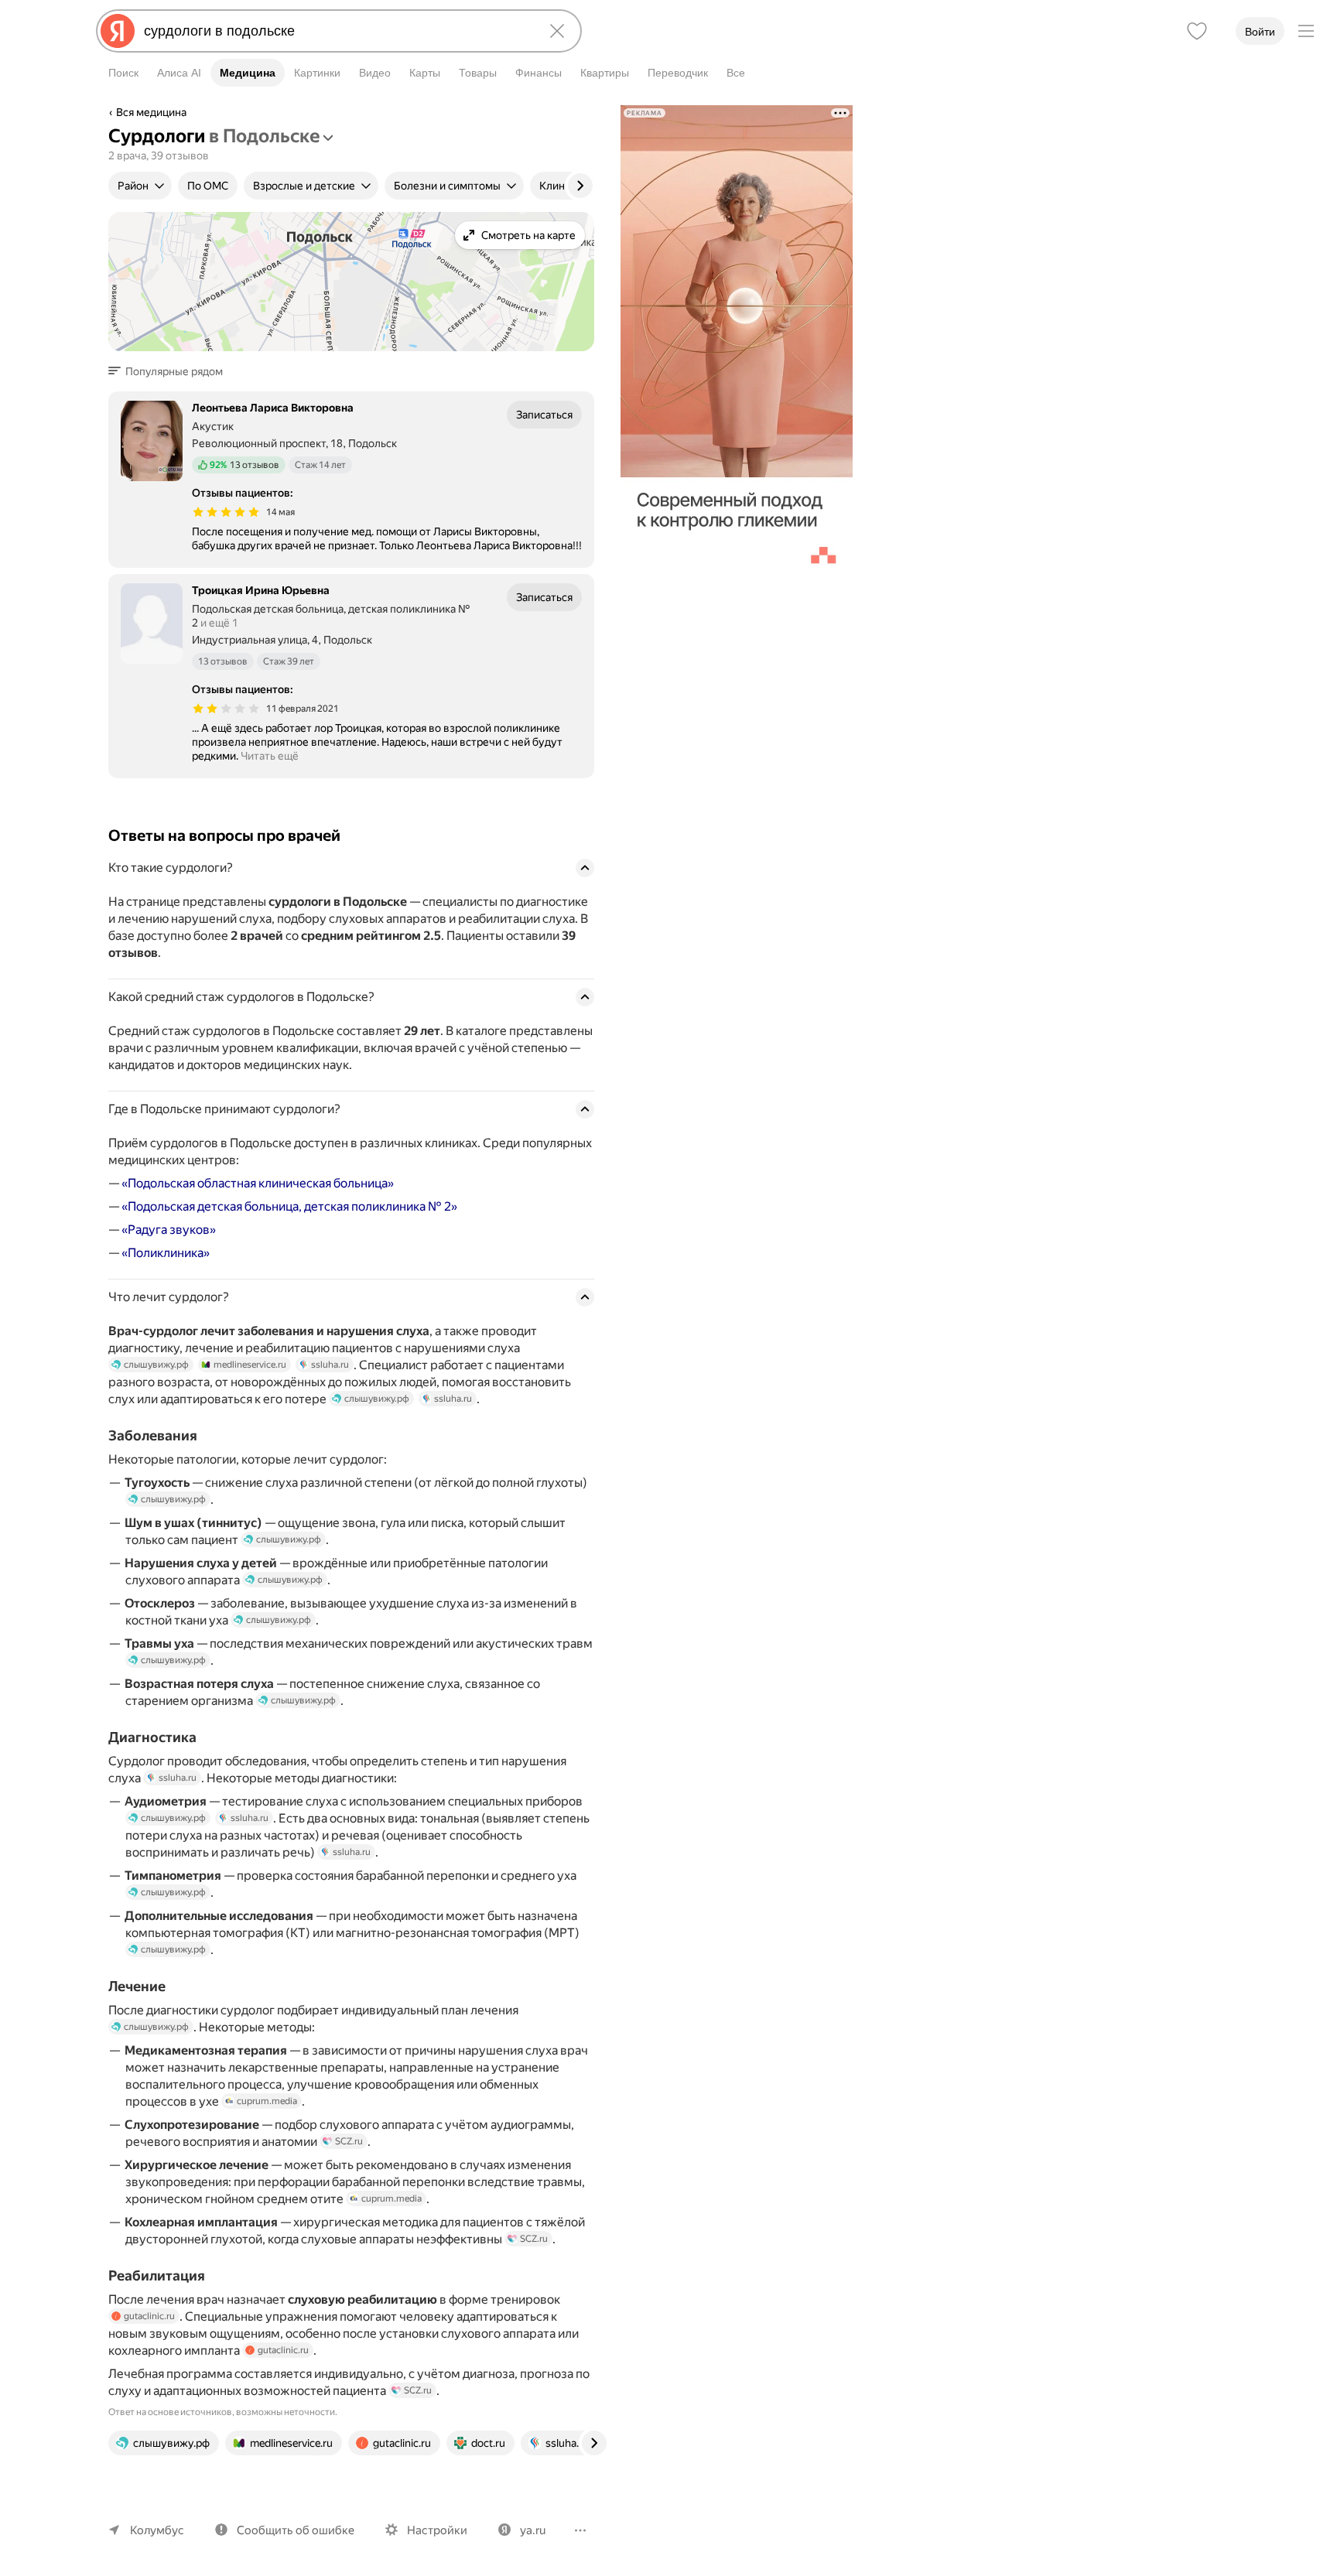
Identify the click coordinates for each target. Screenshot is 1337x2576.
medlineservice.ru (250, 1365)
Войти (1260, 32)
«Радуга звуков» (169, 1230)
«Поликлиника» (166, 1253)
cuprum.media (267, 2101)
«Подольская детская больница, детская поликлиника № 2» (289, 1206)
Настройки (437, 2530)
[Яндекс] (118, 31)
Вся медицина (151, 112)
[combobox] (336, 31)
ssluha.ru (330, 1365)
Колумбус (157, 2530)
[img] (226, 512)
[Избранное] (1197, 31)
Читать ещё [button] (270, 756)
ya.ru (533, 2530)
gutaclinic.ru (149, 2316)
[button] (170, 371)
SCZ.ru (349, 2141)
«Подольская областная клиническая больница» (258, 1183)
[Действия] (593, 114)
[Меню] (1306, 31)
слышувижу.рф (156, 1365)
